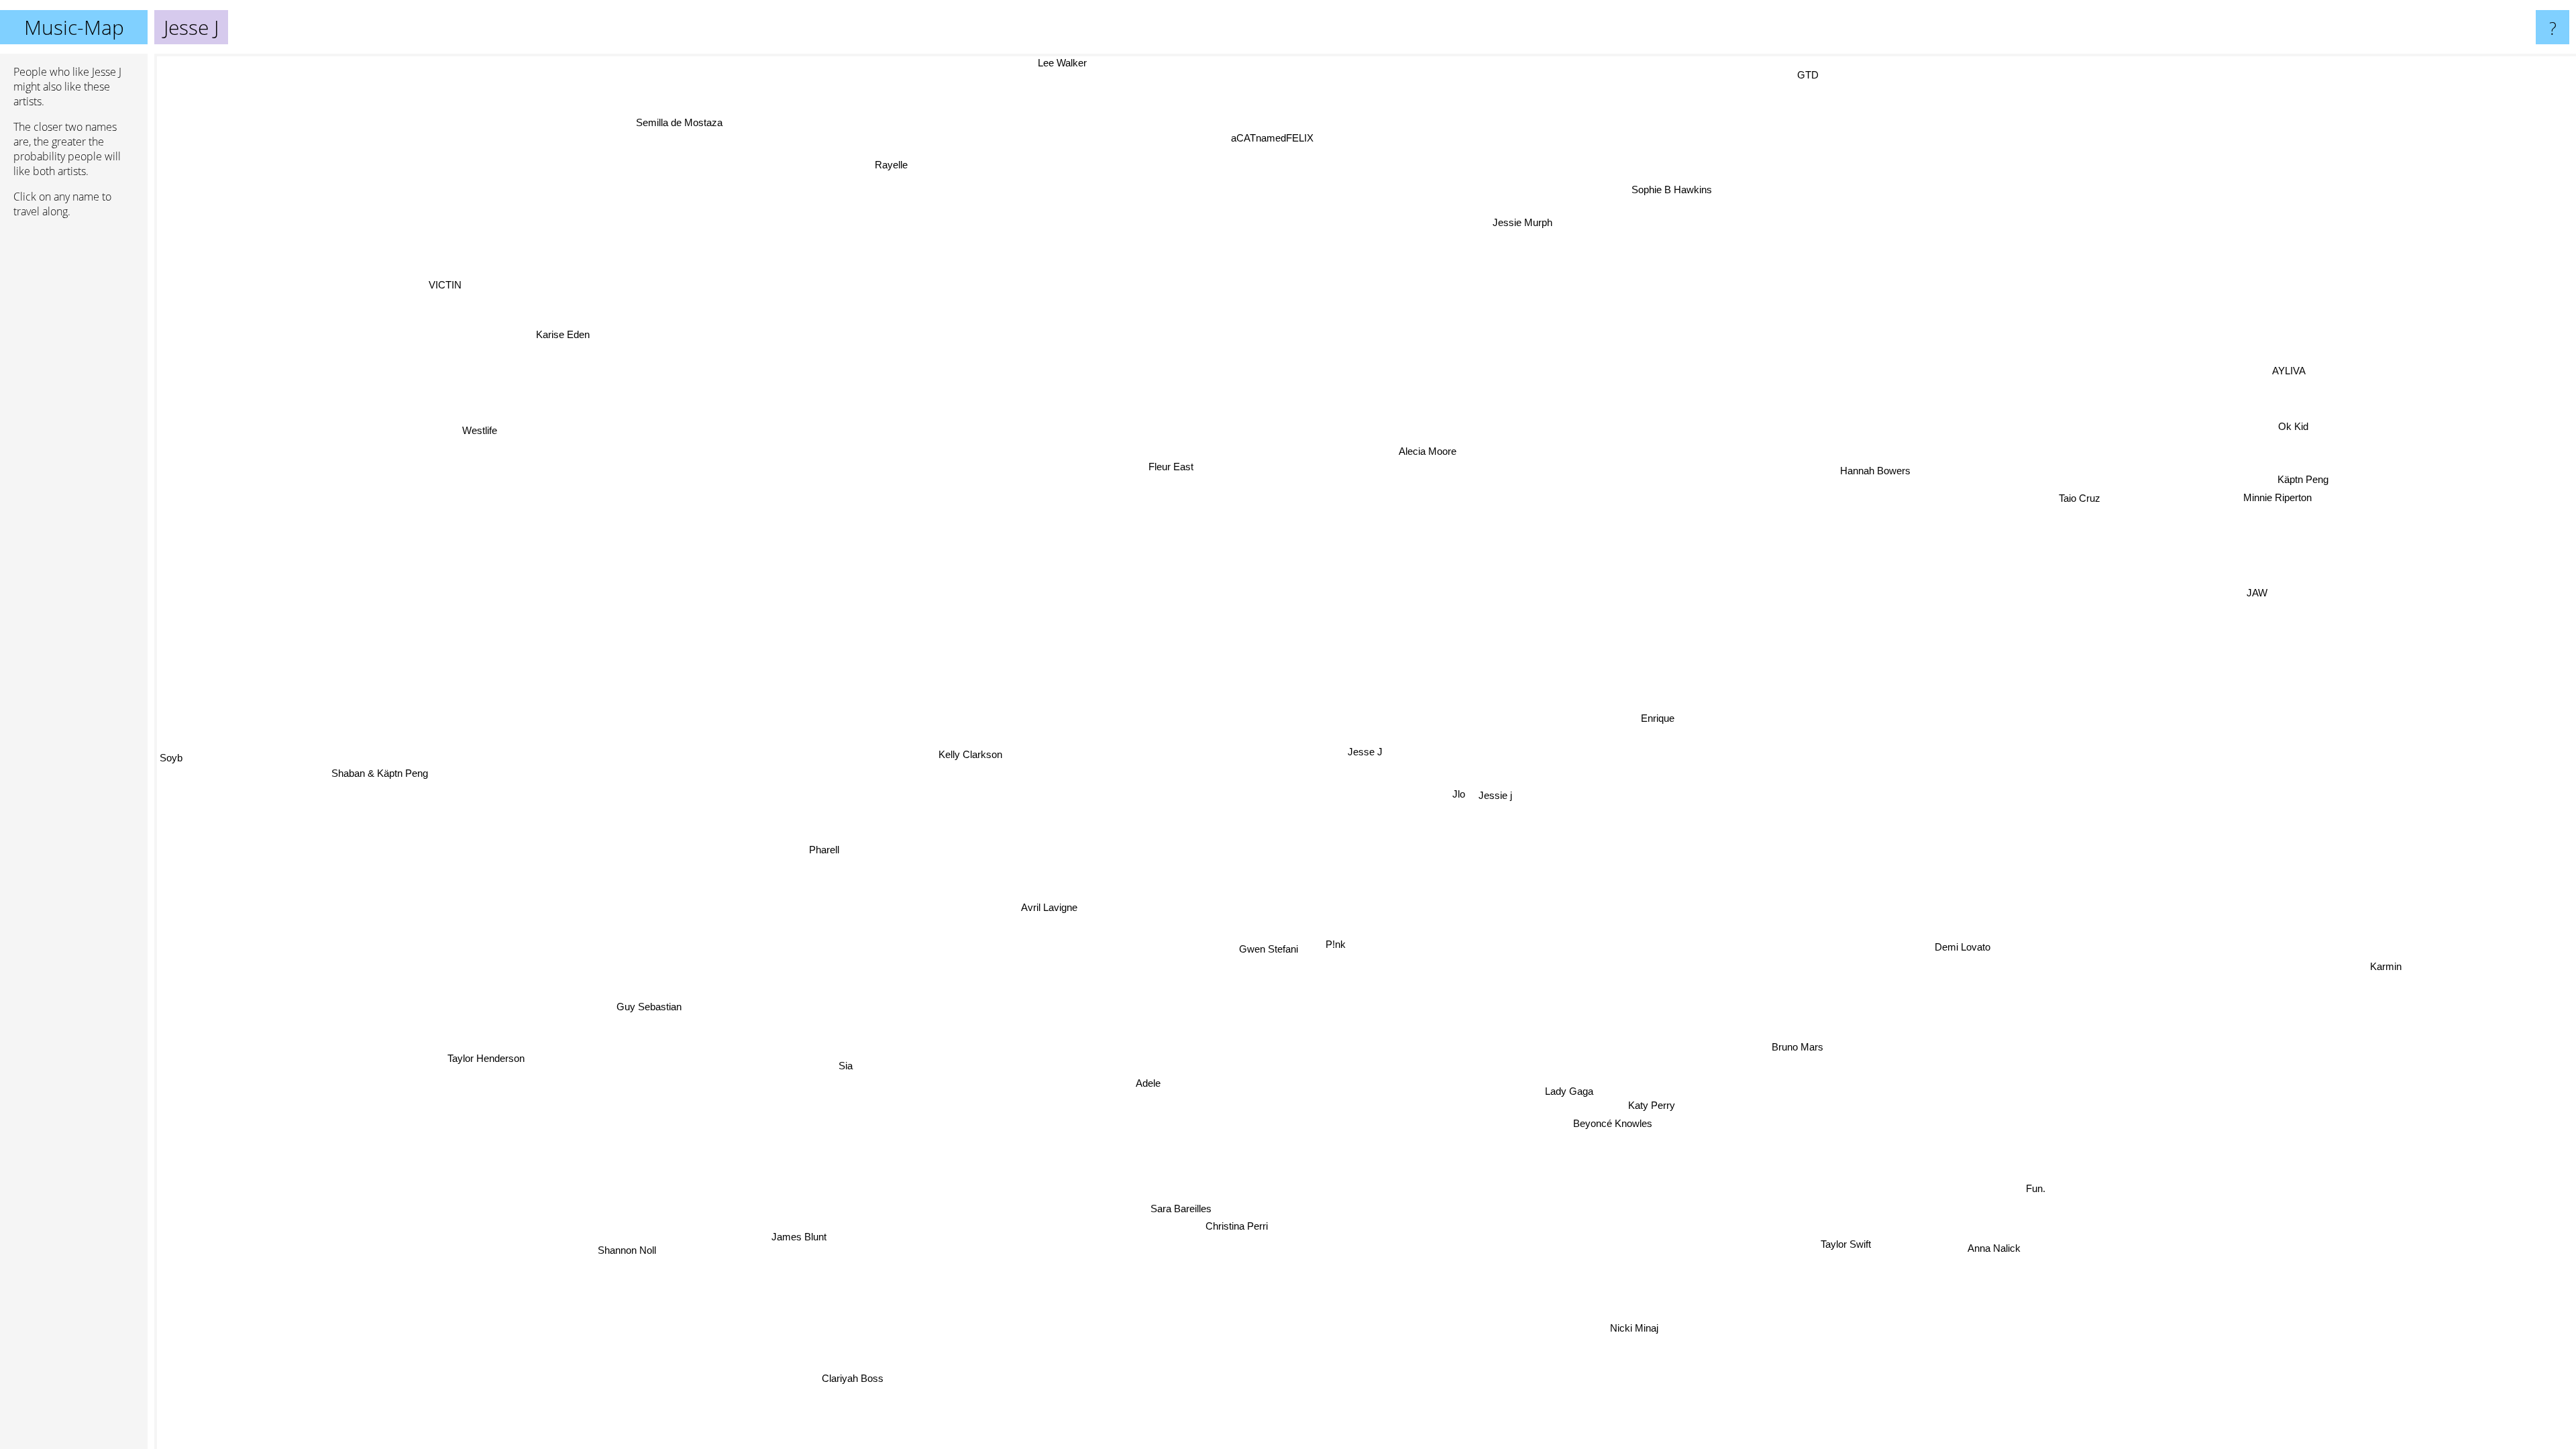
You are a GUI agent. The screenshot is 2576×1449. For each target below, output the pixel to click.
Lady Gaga (1580, 1092)
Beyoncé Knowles (1613, 1127)
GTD (1809, 77)
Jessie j (1497, 797)
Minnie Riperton (2269, 489)
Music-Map (74, 27)
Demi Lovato (1957, 956)
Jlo (1461, 800)
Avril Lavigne (1116, 951)
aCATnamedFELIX (1280, 141)
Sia (846, 1068)
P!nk (1356, 947)
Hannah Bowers (1890, 480)
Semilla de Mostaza (703, 116)
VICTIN (461, 278)
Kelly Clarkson (984, 768)
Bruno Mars (1787, 1054)
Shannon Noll (573, 1231)
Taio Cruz (2094, 514)
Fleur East (1176, 467)
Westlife (447, 457)
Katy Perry (1651, 1109)
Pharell (819, 843)
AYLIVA (2190, 313)
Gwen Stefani (1306, 958)
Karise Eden (572, 332)
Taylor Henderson (463, 1035)
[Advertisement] (74, 434)
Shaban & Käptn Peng (378, 762)
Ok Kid (2284, 418)
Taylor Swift (1828, 1254)
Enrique (1656, 719)
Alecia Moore (1420, 452)
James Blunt (763, 1233)
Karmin (2393, 925)
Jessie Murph (1561, 228)
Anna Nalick (1951, 1267)
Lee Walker (1064, 63)
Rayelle (907, 166)
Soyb (171, 738)
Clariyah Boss (849, 1378)
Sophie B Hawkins (1675, 192)
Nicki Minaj (1667, 1325)
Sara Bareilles (1202, 1213)
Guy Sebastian (636, 990)
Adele (1166, 1090)
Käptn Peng (2296, 471)
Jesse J (1365, 752)
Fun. (2053, 1180)
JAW (2252, 585)
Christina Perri (1255, 1231)
